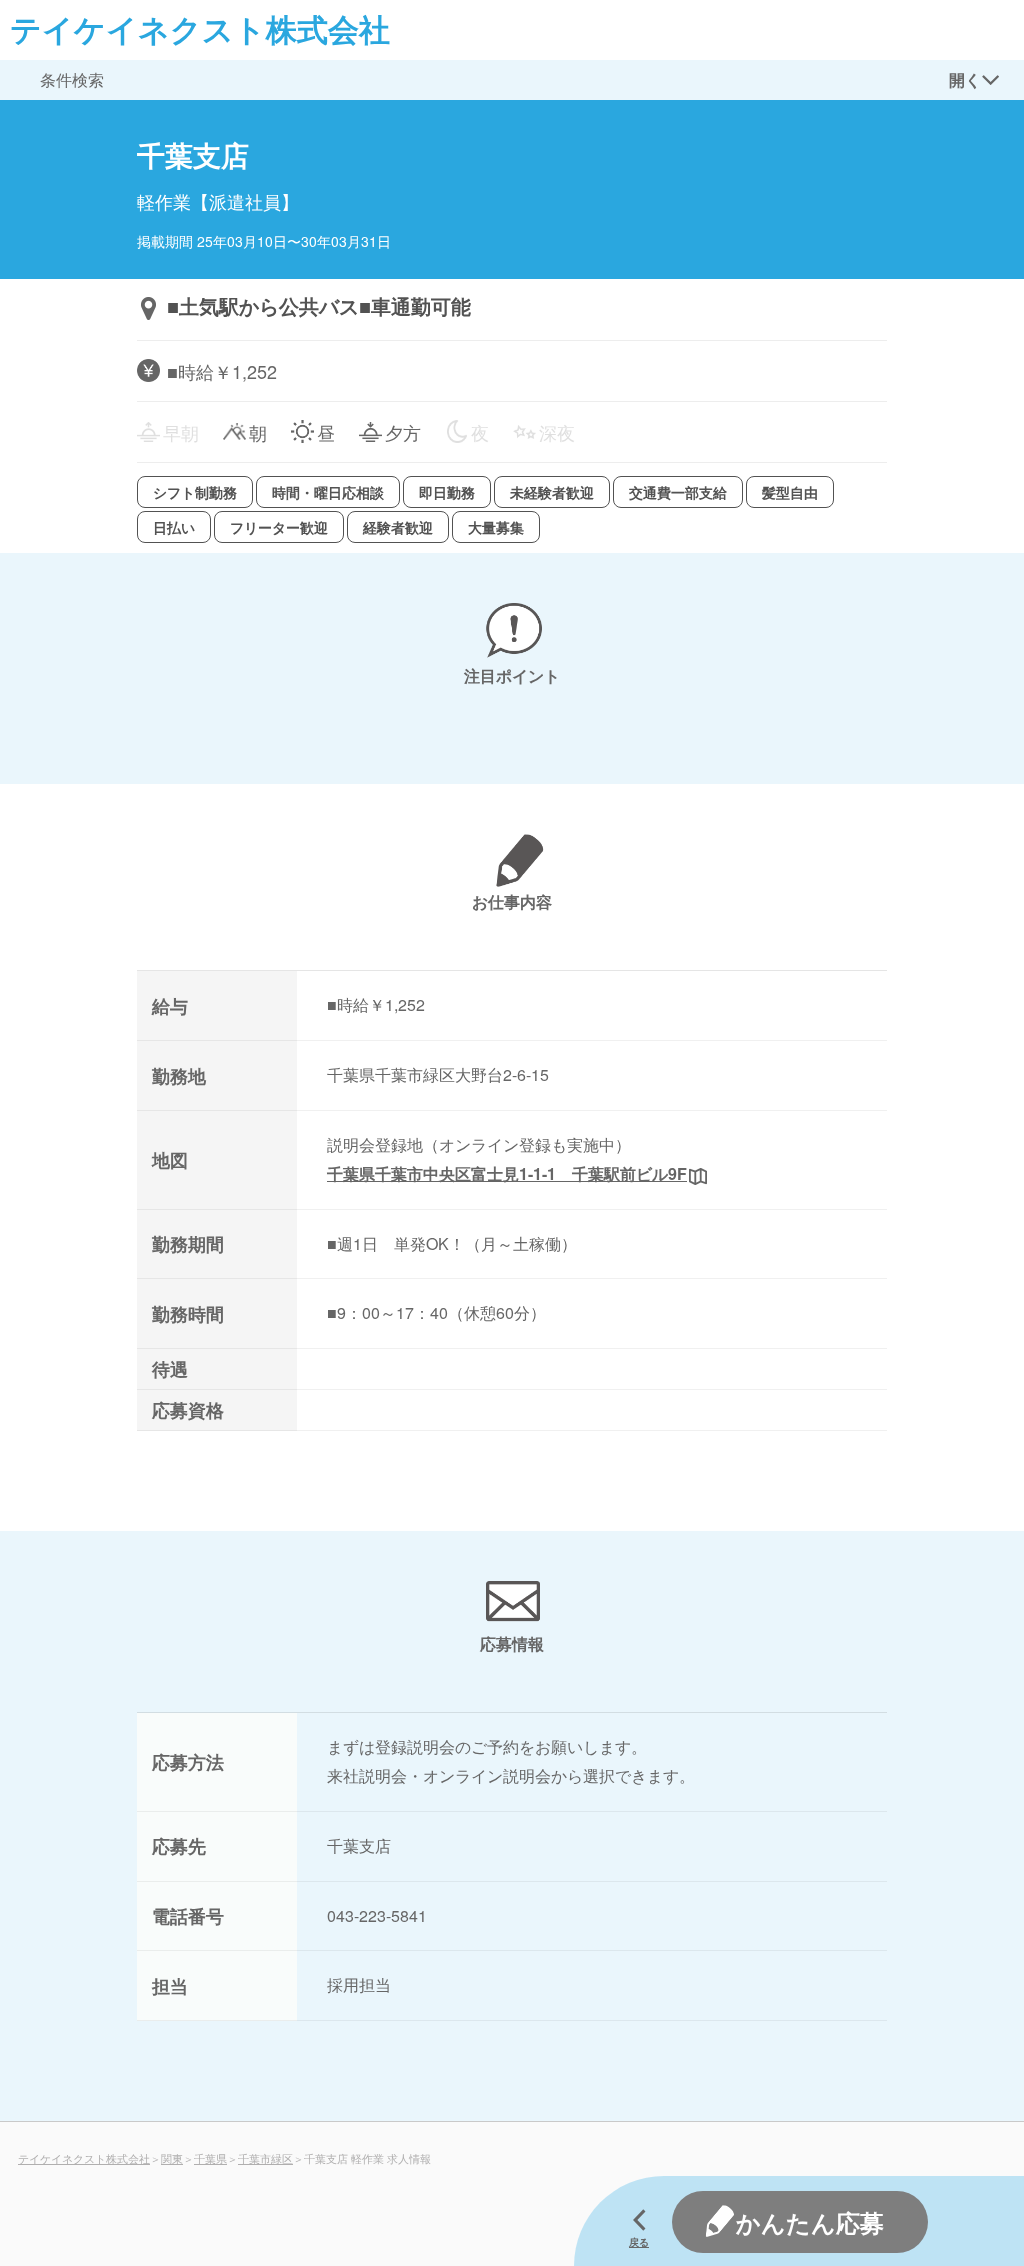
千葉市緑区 (265, 2158)
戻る (639, 2242)
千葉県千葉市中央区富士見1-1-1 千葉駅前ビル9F (507, 1173)
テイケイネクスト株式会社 (200, 28)
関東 (172, 2158)
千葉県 (210, 2158)
